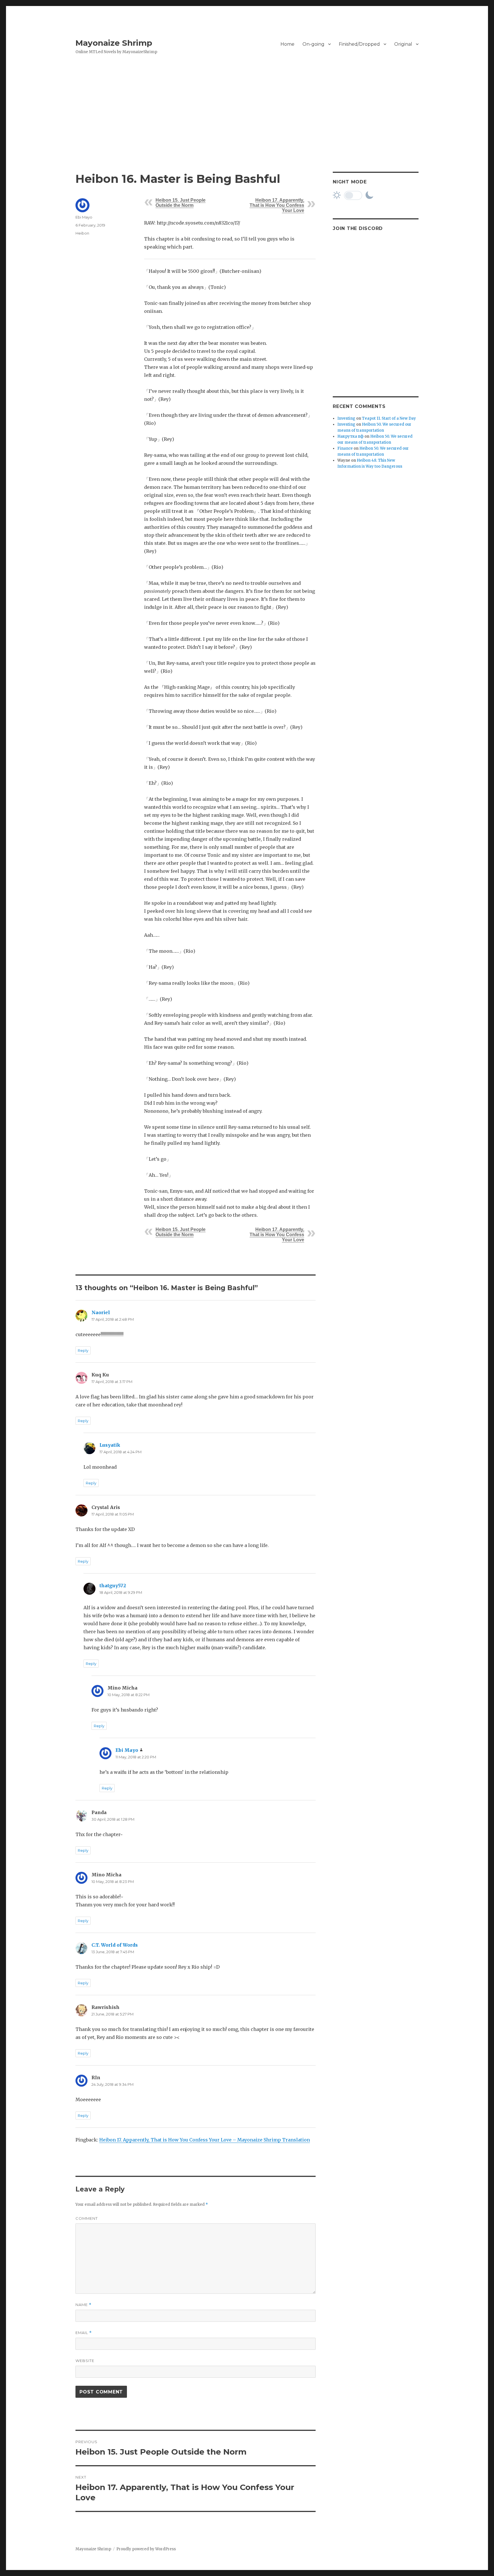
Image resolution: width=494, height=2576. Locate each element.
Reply (83, 1350)
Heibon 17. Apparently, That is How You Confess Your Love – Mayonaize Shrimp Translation (205, 2140)
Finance (345, 448)
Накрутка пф (350, 436)
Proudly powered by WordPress (146, 2549)
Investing (346, 418)
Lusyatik (110, 1445)
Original (403, 44)
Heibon (82, 233)
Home (287, 44)
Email (84, 2333)
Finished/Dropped (359, 44)
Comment (87, 2218)
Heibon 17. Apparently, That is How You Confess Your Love (277, 205)
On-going (313, 44)
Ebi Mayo (84, 217)
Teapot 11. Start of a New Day (389, 418)
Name (83, 2305)
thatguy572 (113, 1586)
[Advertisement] (247, 129)
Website (85, 2361)
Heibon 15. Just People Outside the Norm (181, 203)
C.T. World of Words (115, 1945)
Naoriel (101, 1312)
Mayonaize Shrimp (114, 43)
